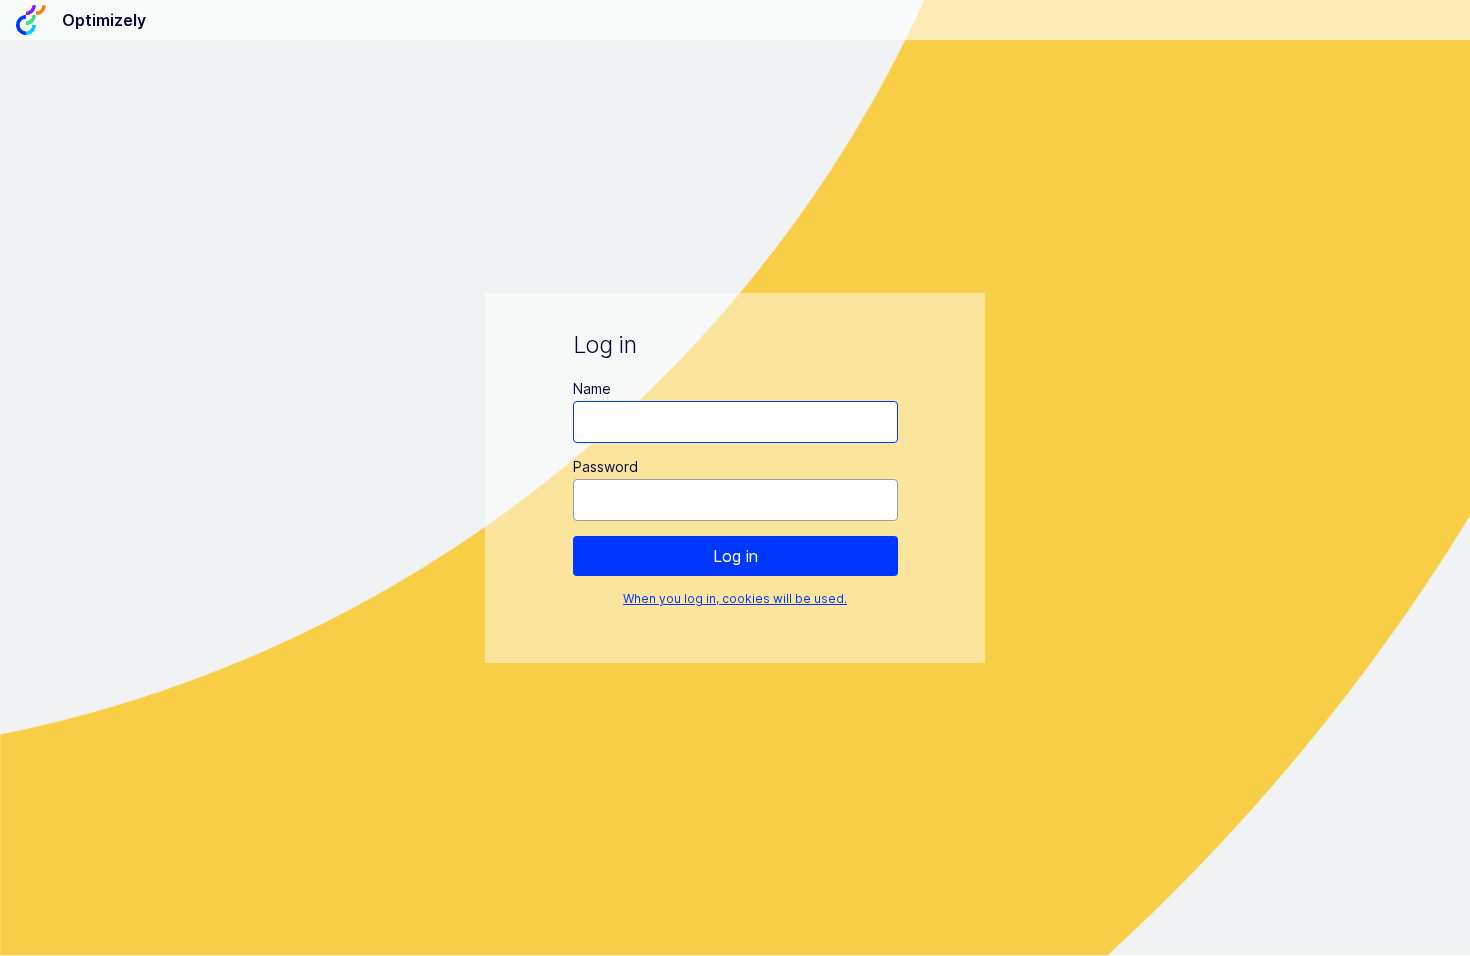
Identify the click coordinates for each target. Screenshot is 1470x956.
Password (605, 466)
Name (592, 388)
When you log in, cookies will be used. (735, 598)
